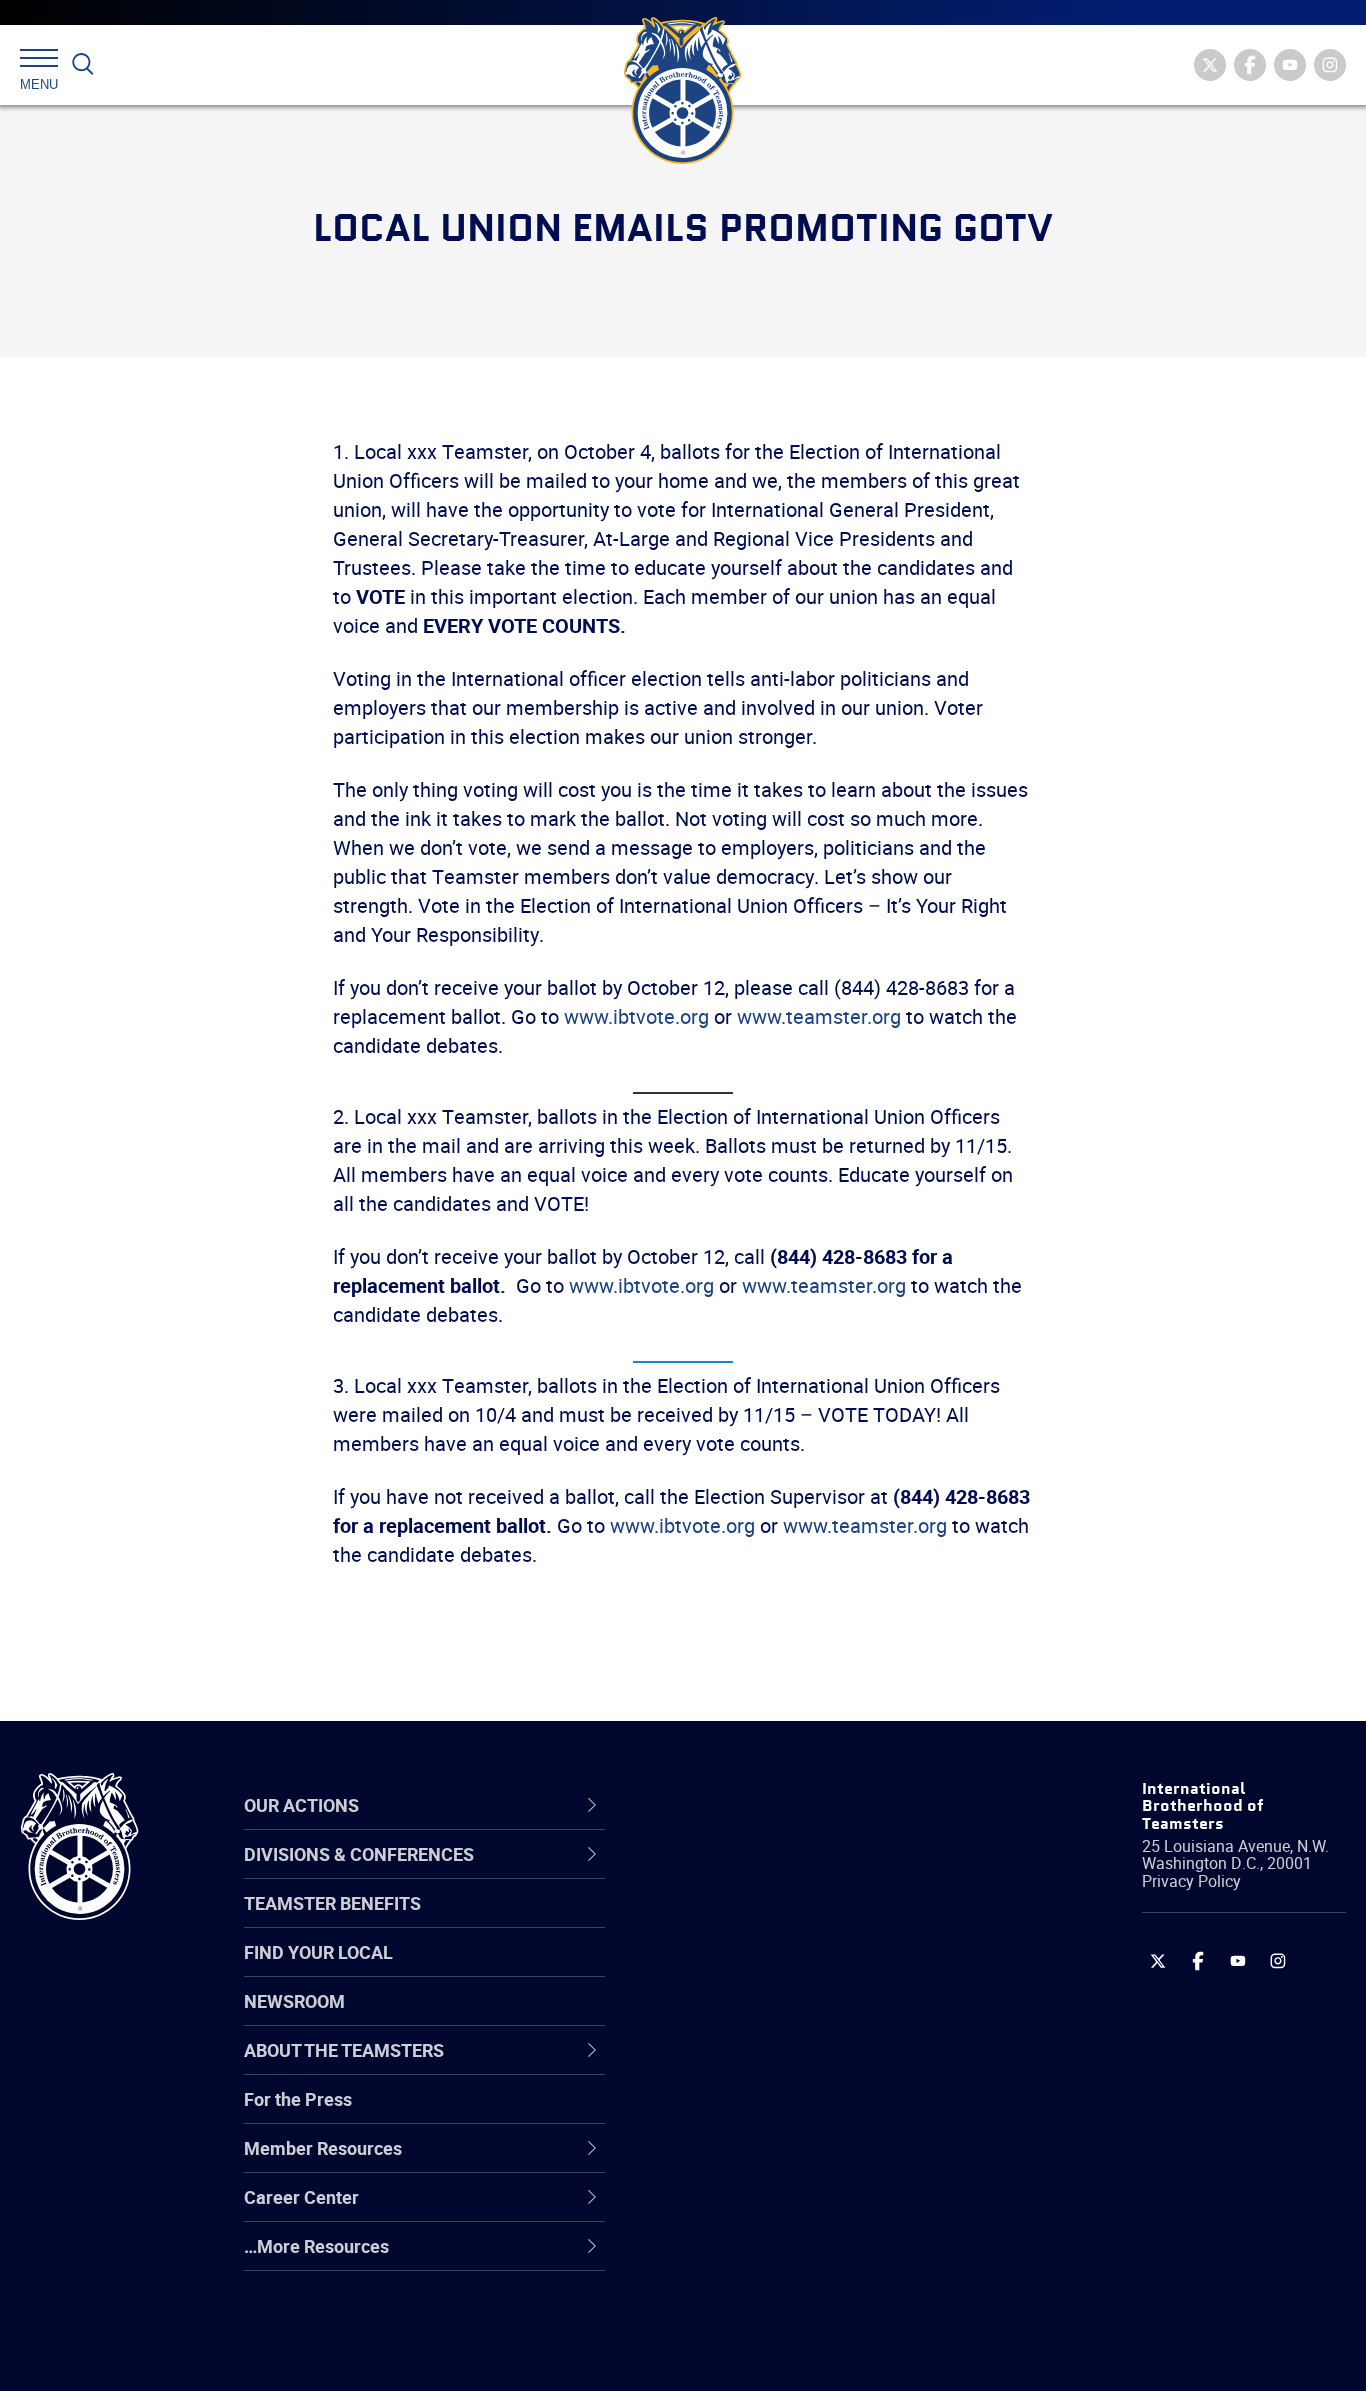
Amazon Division (741, 1922)
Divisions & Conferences (790, 1805)
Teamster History (744, 1970)
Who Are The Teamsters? (776, 1874)
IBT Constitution (739, 2066)
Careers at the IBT (747, 1922)
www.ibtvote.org (636, 1016)
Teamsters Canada (751, 2018)
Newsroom (294, 2001)
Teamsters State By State (777, 1874)
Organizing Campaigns (765, 1874)
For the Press (298, 2099)
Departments (727, 2018)
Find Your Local (318, 1952)
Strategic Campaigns (758, 1922)
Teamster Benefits (332, 1903)
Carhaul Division (739, 2066)
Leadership (719, 1922)
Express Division (739, 2162)
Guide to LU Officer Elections (787, 2114)
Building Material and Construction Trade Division (811, 2017)
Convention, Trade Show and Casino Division (818, 2113)
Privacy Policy (1191, 1881)
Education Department (764, 1922)
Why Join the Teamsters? (776, 1874)
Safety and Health (746, 1970)
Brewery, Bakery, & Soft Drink (790, 1970)
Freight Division (736, 2258)
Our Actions (732, 1805)
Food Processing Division (774, 2210)
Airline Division (733, 1874)
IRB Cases (715, 2114)
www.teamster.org (819, 1016)
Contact (706, 1874)
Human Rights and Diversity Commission (785, 2305)
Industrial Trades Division (774, 2354)
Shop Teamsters (741, 1970)
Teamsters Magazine (760, 1922)
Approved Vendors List (765, 2066)
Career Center (743, 1805)
